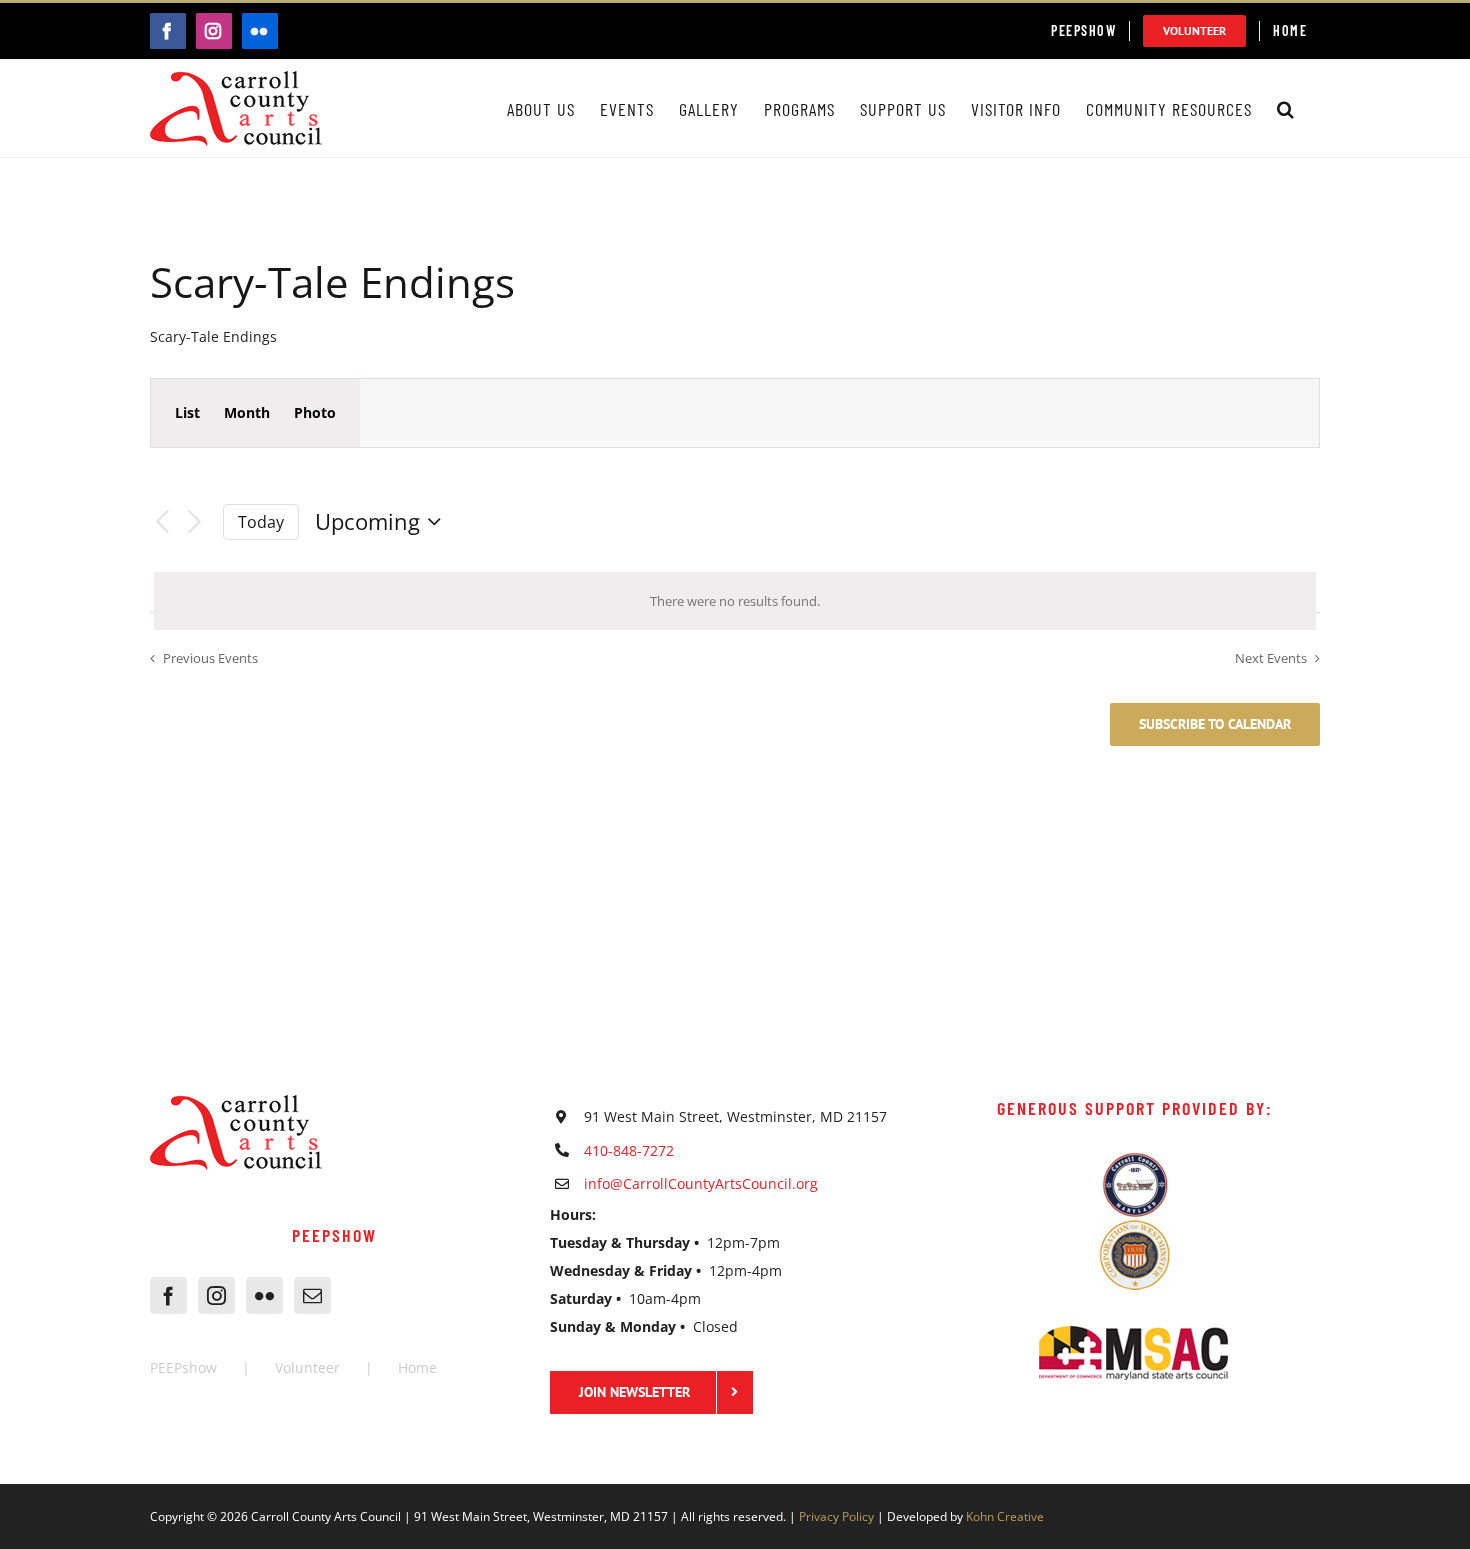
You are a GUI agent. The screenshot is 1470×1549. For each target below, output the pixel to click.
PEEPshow (183, 1367)
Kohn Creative (1005, 1516)
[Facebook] (168, 1295)
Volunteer (307, 1367)
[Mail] (312, 1295)
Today (261, 522)
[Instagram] (216, 1295)
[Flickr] (264, 1295)
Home (417, 1367)
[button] (1286, 108)
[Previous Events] (162, 522)
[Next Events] (195, 522)
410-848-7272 (629, 1150)
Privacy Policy (836, 1516)
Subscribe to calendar (1215, 724)
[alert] (735, 601)
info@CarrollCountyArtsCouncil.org (701, 1183)
